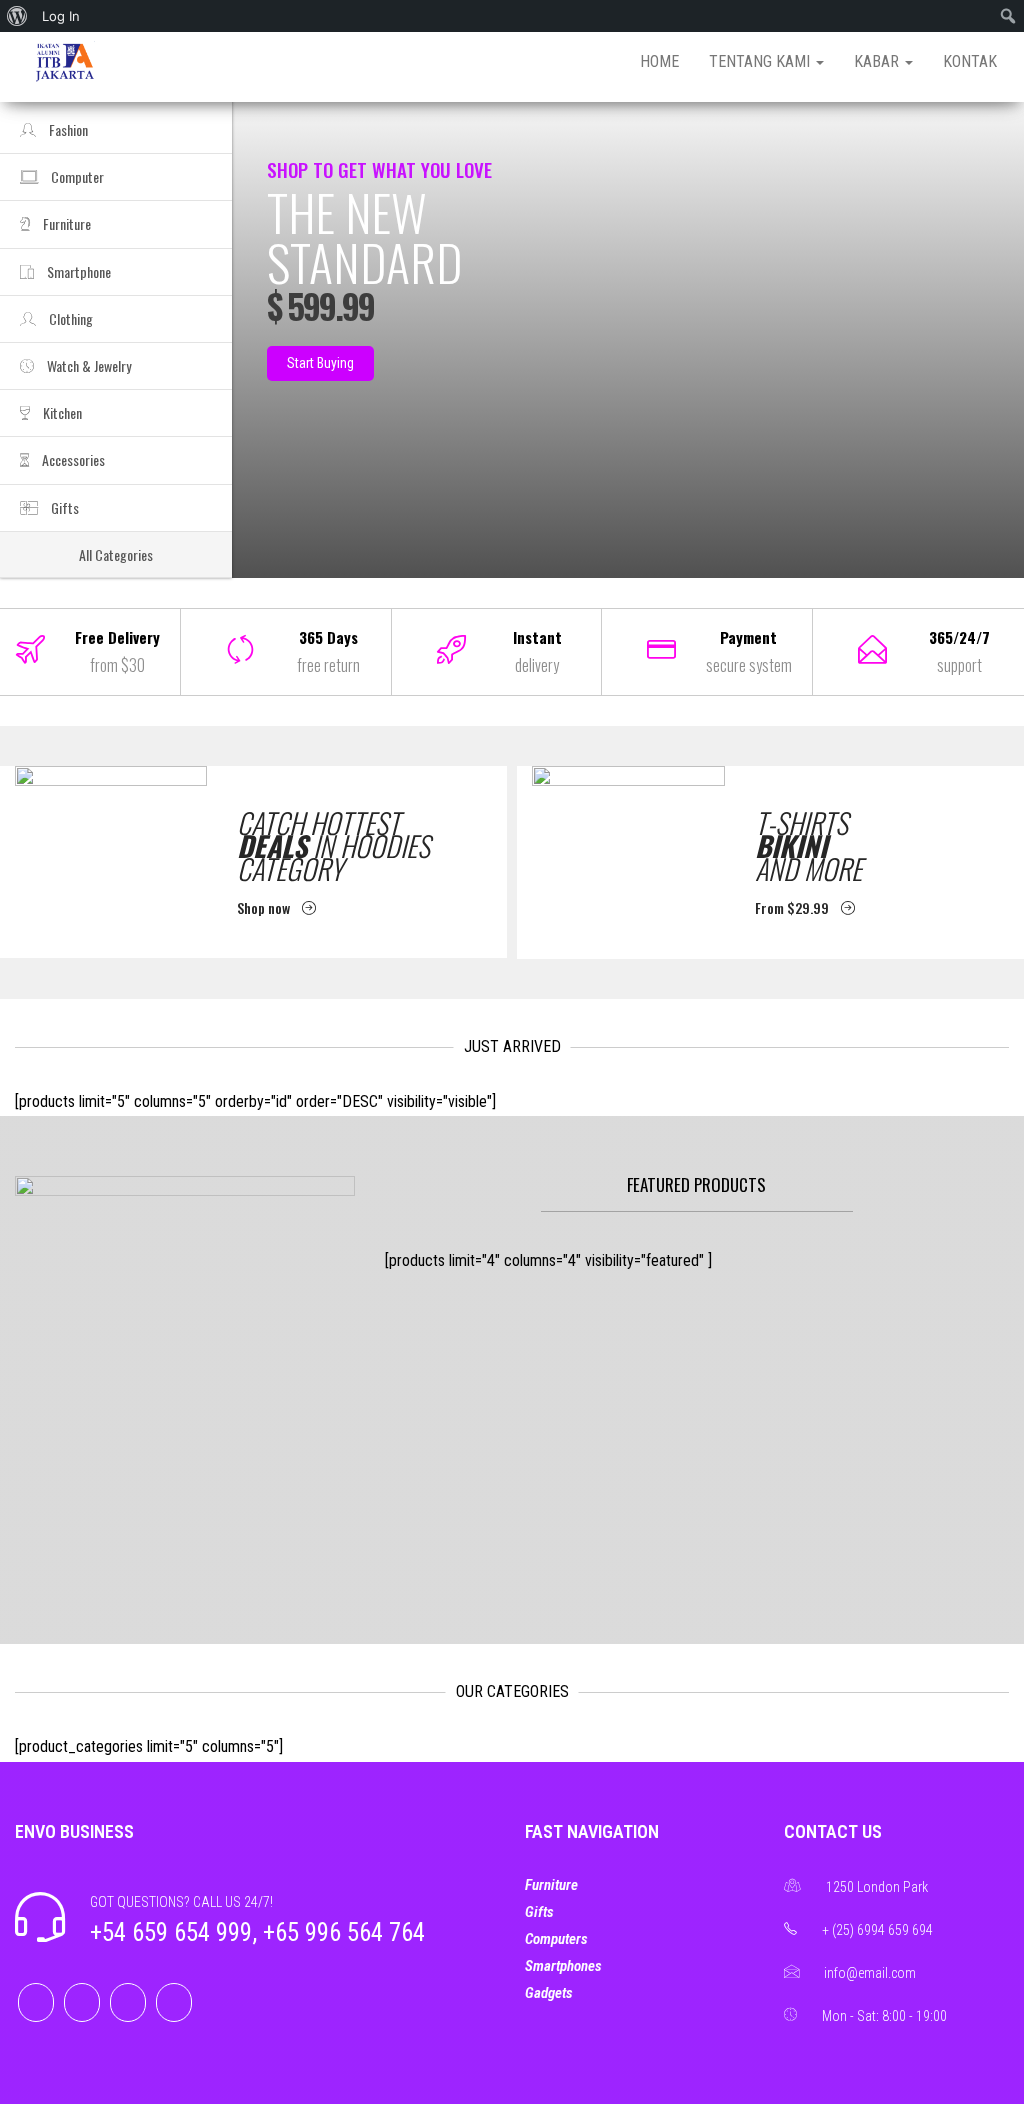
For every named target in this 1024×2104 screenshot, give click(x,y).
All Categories (116, 554)
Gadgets (549, 1993)
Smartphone (77, 271)
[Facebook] (36, 2002)
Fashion (67, 129)
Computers (556, 1939)
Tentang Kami (761, 61)
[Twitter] (82, 2002)
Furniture (65, 223)
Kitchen (61, 412)
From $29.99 (793, 907)
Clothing (69, 318)
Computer (76, 176)
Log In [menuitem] (61, 16)
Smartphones (563, 1966)
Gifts (63, 507)
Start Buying (320, 363)
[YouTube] (174, 2002)
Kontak (970, 61)
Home (659, 61)
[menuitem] (17, 16)
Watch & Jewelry (87, 365)
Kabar (878, 61)
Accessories (72, 459)
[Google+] (128, 2002)
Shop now (265, 907)
